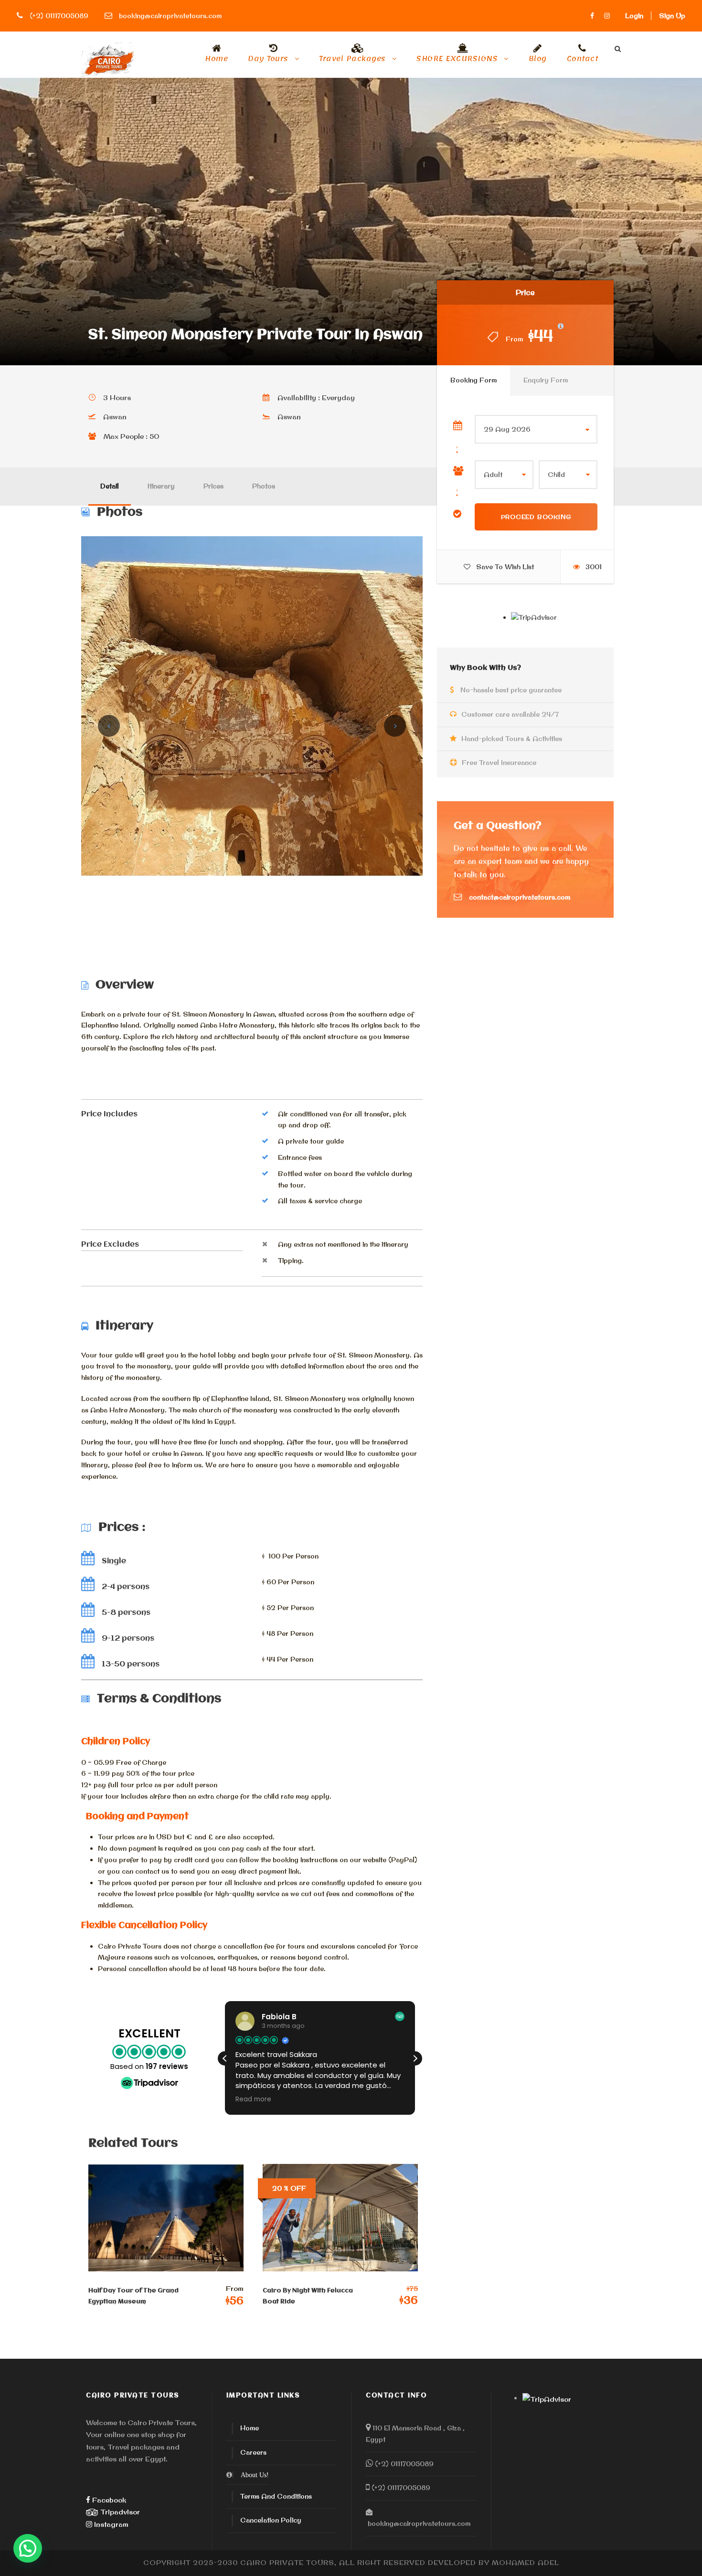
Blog (538, 60)
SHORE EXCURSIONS (457, 60)
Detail (110, 486)
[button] (415, 2058)
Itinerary (161, 486)
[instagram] (607, 16)
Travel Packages (352, 60)
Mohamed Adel (526, 2563)
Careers (253, 2452)
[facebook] (592, 16)
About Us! (255, 2475)
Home (216, 60)
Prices (213, 486)
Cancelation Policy (271, 2520)
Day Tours (268, 60)
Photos (264, 486)
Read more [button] (253, 2099)
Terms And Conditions (276, 2496)
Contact (583, 60)
